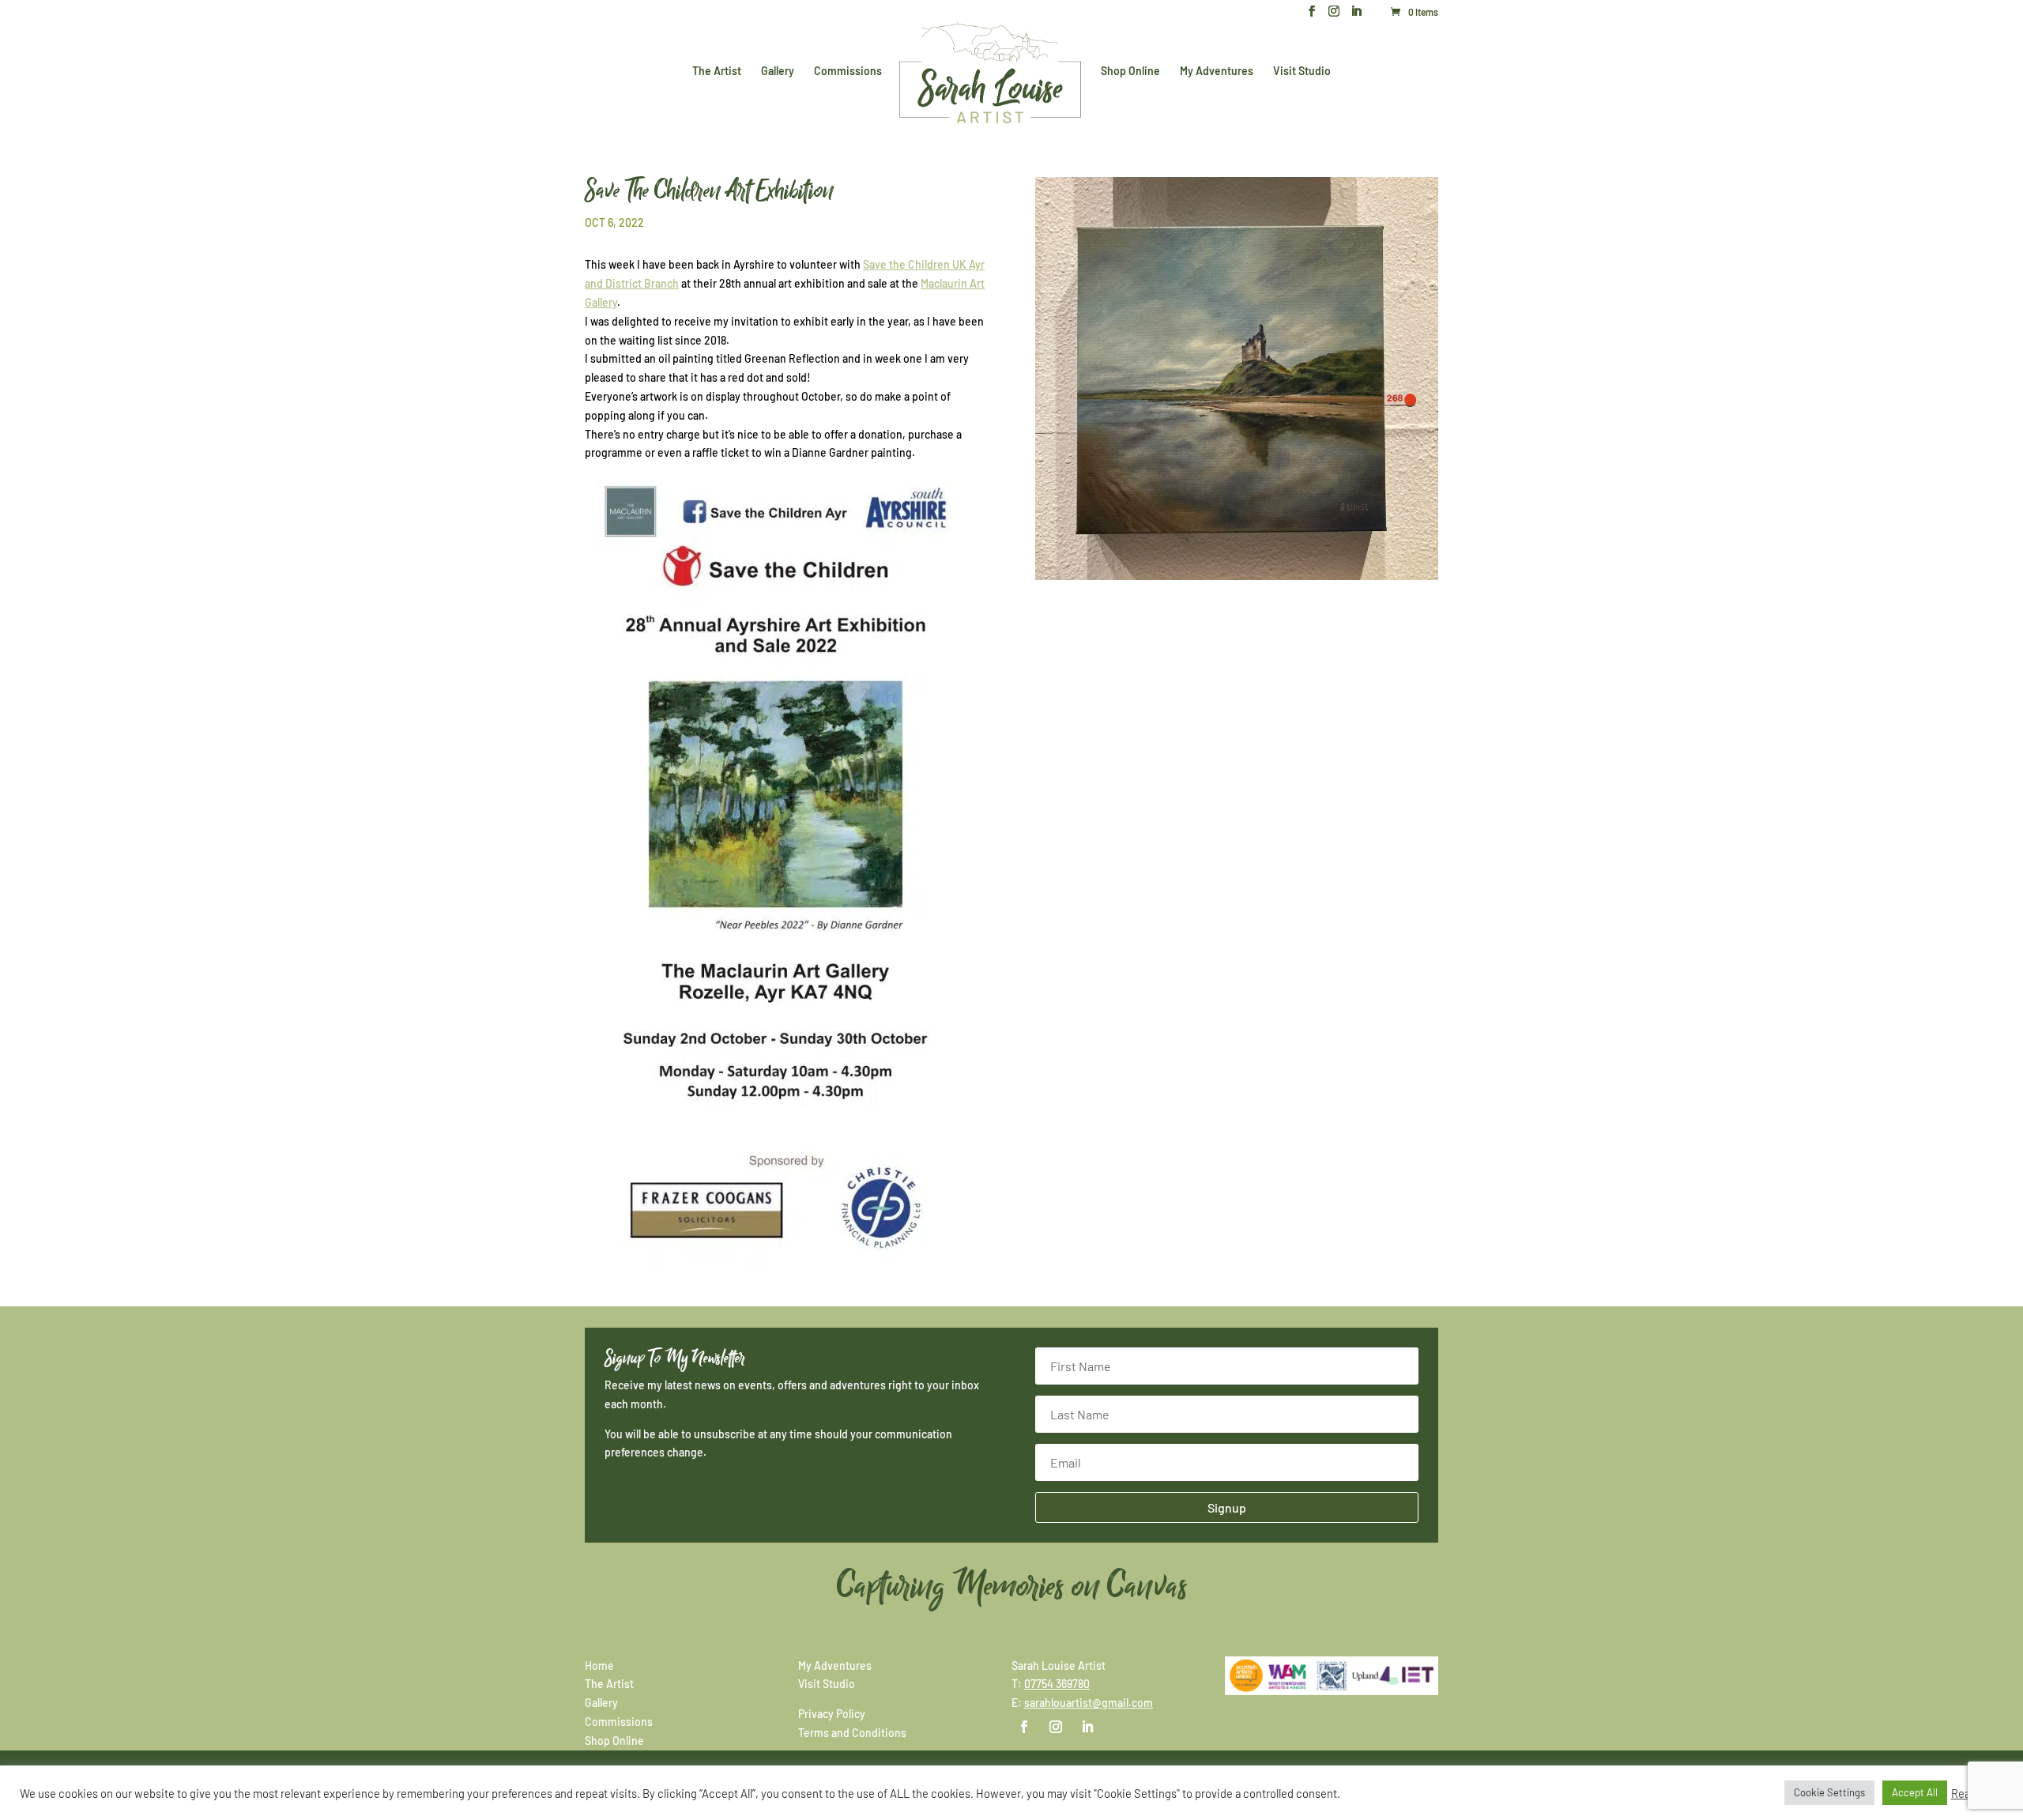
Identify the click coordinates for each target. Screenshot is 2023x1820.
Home (599, 1666)
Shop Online (1130, 72)
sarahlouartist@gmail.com (1089, 1703)
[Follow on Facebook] (1024, 1727)
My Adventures (1217, 72)
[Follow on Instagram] (1056, 1727)
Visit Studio (1302, 72)
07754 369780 (1057, 1684)
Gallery (778, 72)
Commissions (848, 72)
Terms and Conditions (852, 1733)
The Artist (717, 72)
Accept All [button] (1915, 1792)
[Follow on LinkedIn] (1087, 1727)
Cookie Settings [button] (1829, 1792)
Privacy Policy (832, 1714)
